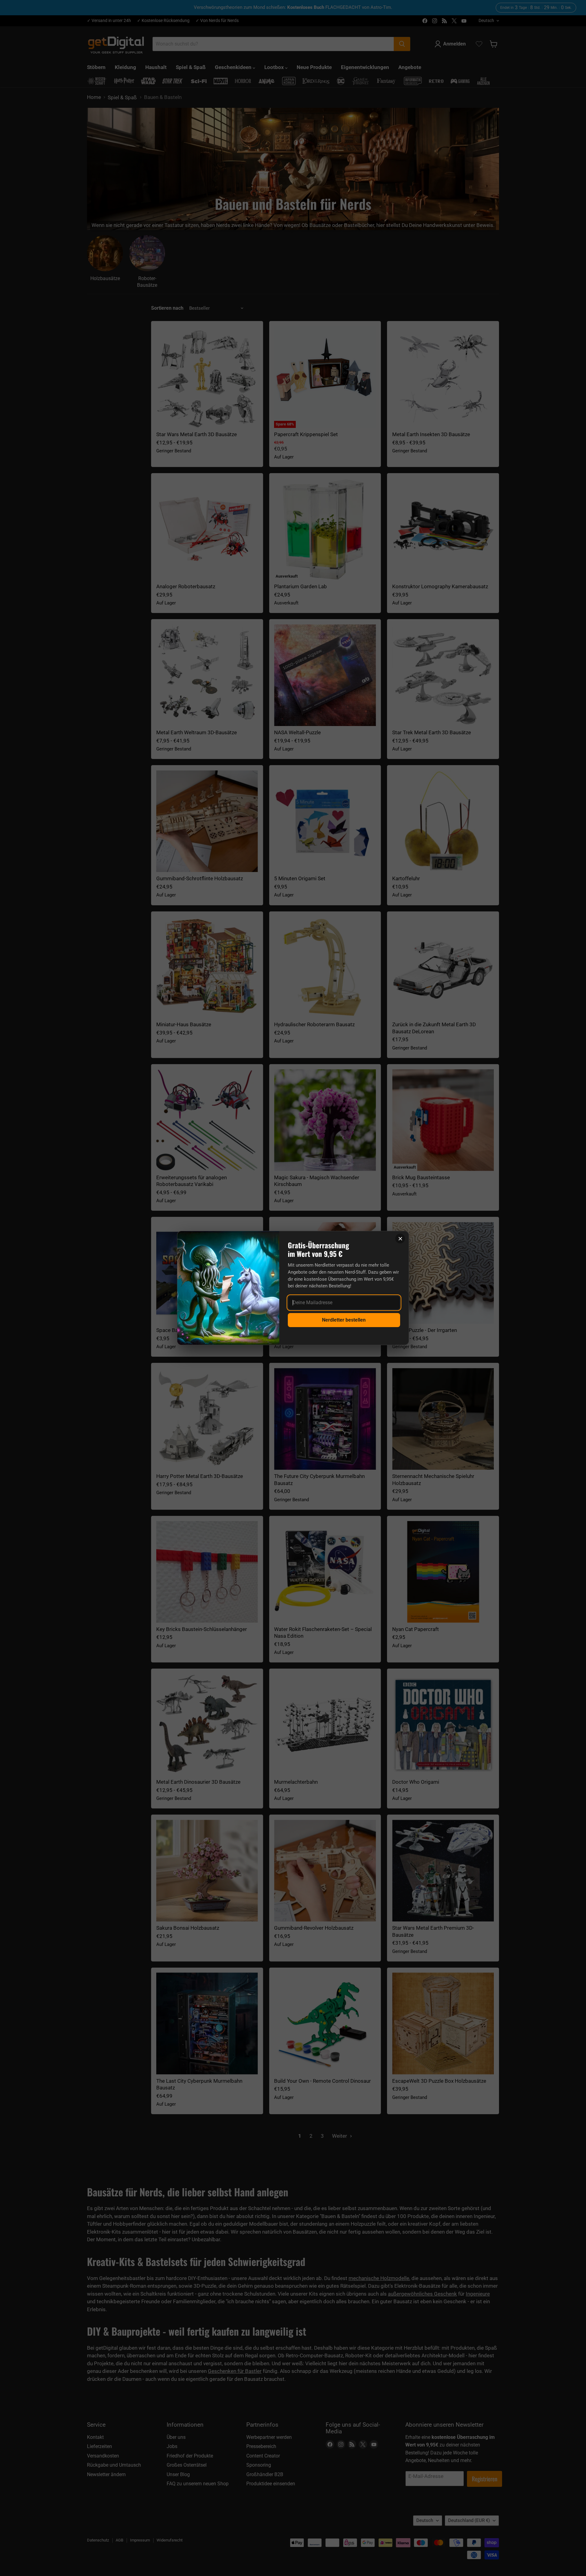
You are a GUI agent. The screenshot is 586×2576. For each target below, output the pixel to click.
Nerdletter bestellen (344, 1320)
